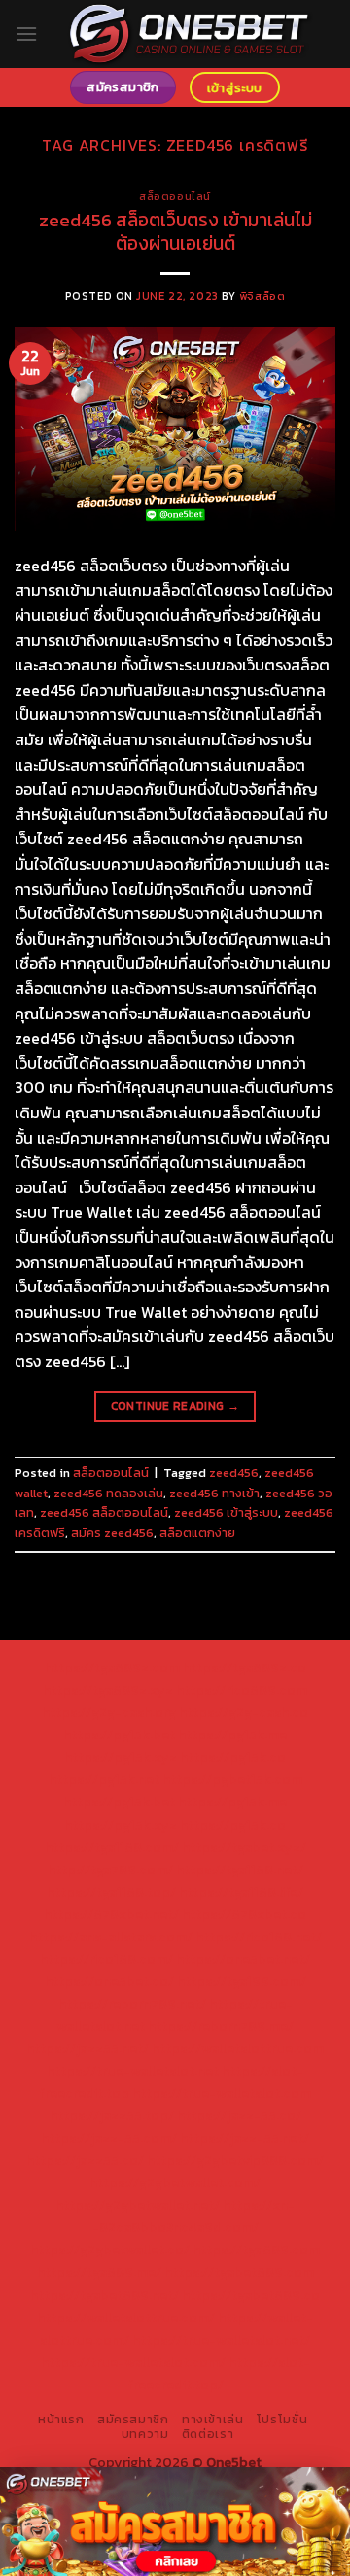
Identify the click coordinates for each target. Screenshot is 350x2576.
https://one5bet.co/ (109, 1981)
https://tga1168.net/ (240, 1870)
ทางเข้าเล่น (213, 2420)
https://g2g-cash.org (109, 1712)
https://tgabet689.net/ (105, 2295)
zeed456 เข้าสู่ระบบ (226, 1512)
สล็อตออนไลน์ (175, 196)
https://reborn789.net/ (132, 2004)
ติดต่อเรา (208, 2434)
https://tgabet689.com (239, 2272)
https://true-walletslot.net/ (221, 2340)
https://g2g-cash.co (244, 1712)
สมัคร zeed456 (112, 1533)
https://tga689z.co (245, 1667)
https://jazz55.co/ (85, 2160)
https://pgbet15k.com (232, 1779)
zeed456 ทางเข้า (214, 1493)
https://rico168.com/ (106, 1959)
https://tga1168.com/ (112, 1847)
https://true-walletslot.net (133, 2071)
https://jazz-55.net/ (245, 2138)
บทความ (145, 2434)
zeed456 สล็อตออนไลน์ (104, 1512)
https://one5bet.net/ (243, 1959)
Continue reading (175, 1406)
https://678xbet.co (244, 1914)
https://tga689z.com (112, 1667)
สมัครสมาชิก (133, 2420)
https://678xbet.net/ (111, 1914)
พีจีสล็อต (262, 296)
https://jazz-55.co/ (239, 2115)
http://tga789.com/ (110, 1870)
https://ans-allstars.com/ (111, 1937)
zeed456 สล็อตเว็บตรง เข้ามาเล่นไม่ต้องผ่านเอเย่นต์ (175, 232)
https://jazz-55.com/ (109, 2138)
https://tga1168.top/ (111, 1892)
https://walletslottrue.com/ (126, 2318)
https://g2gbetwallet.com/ (175, 2182)
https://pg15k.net (104, 1779)
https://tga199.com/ (242, 1981)
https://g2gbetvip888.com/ (235, 2160)
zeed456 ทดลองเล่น (108, 1493)
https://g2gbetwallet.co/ (110, 2250)
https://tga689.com (256, 2250)
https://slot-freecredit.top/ (219, 2373)
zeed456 (234, 1473)
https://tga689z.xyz (108, 1690)
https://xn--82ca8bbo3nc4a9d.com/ (194, 2216)
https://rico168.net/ (259, 1937)
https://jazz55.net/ (87, 2048)
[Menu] (26, 34)
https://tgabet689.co (251, 2295)
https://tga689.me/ (99, 2272)
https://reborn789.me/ (221, 2026)
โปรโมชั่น (282, 2420)
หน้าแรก (61, 2420)
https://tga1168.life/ (241, 1892)
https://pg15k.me (232, 1735)
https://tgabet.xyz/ (244, 1847)
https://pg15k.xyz (121, 1757)
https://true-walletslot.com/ (133, 2362)
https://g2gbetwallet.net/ (138, 2205)
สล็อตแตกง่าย (197, 1533)
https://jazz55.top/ (112, 2115)
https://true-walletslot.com (222, 2093)
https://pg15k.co (233, 1757)
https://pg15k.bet (119, 1735)
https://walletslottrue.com (238, 2048)
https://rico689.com (242, 1690)
